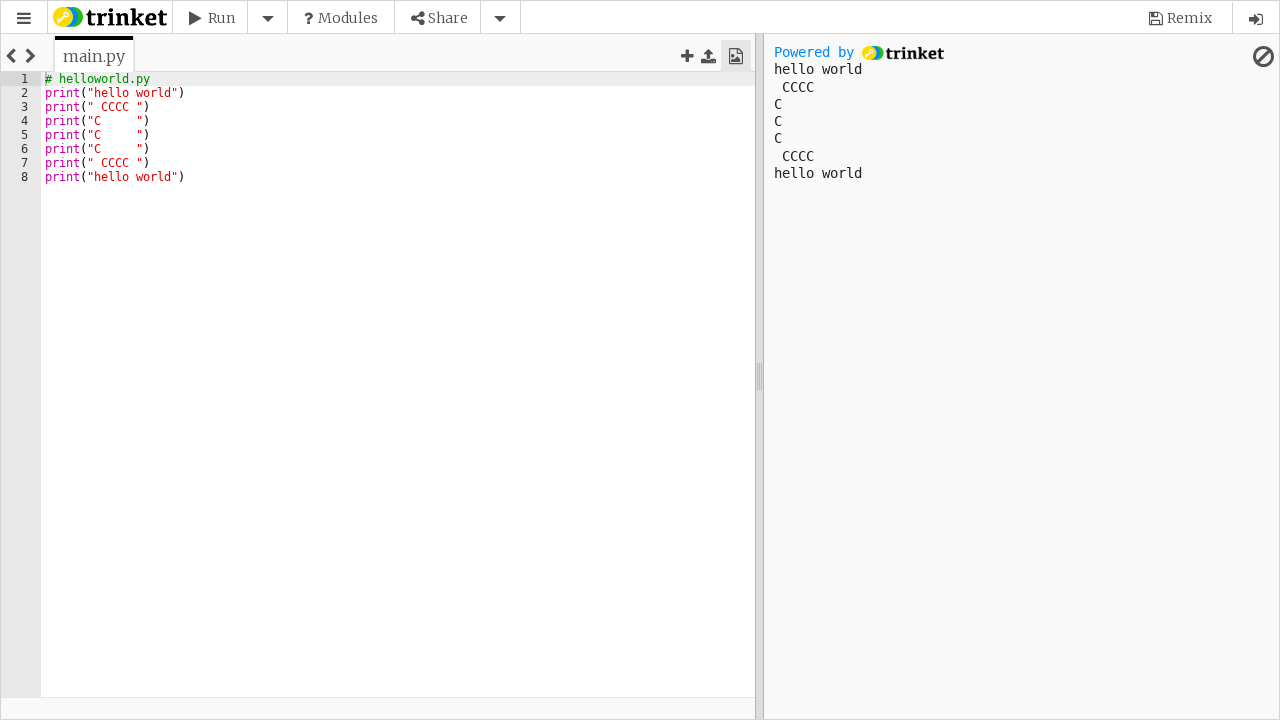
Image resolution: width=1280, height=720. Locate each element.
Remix (1189, 18)
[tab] (94, 56)
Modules (348, 18)
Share (448, 18)
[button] (24, 18)
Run (221, 18)
